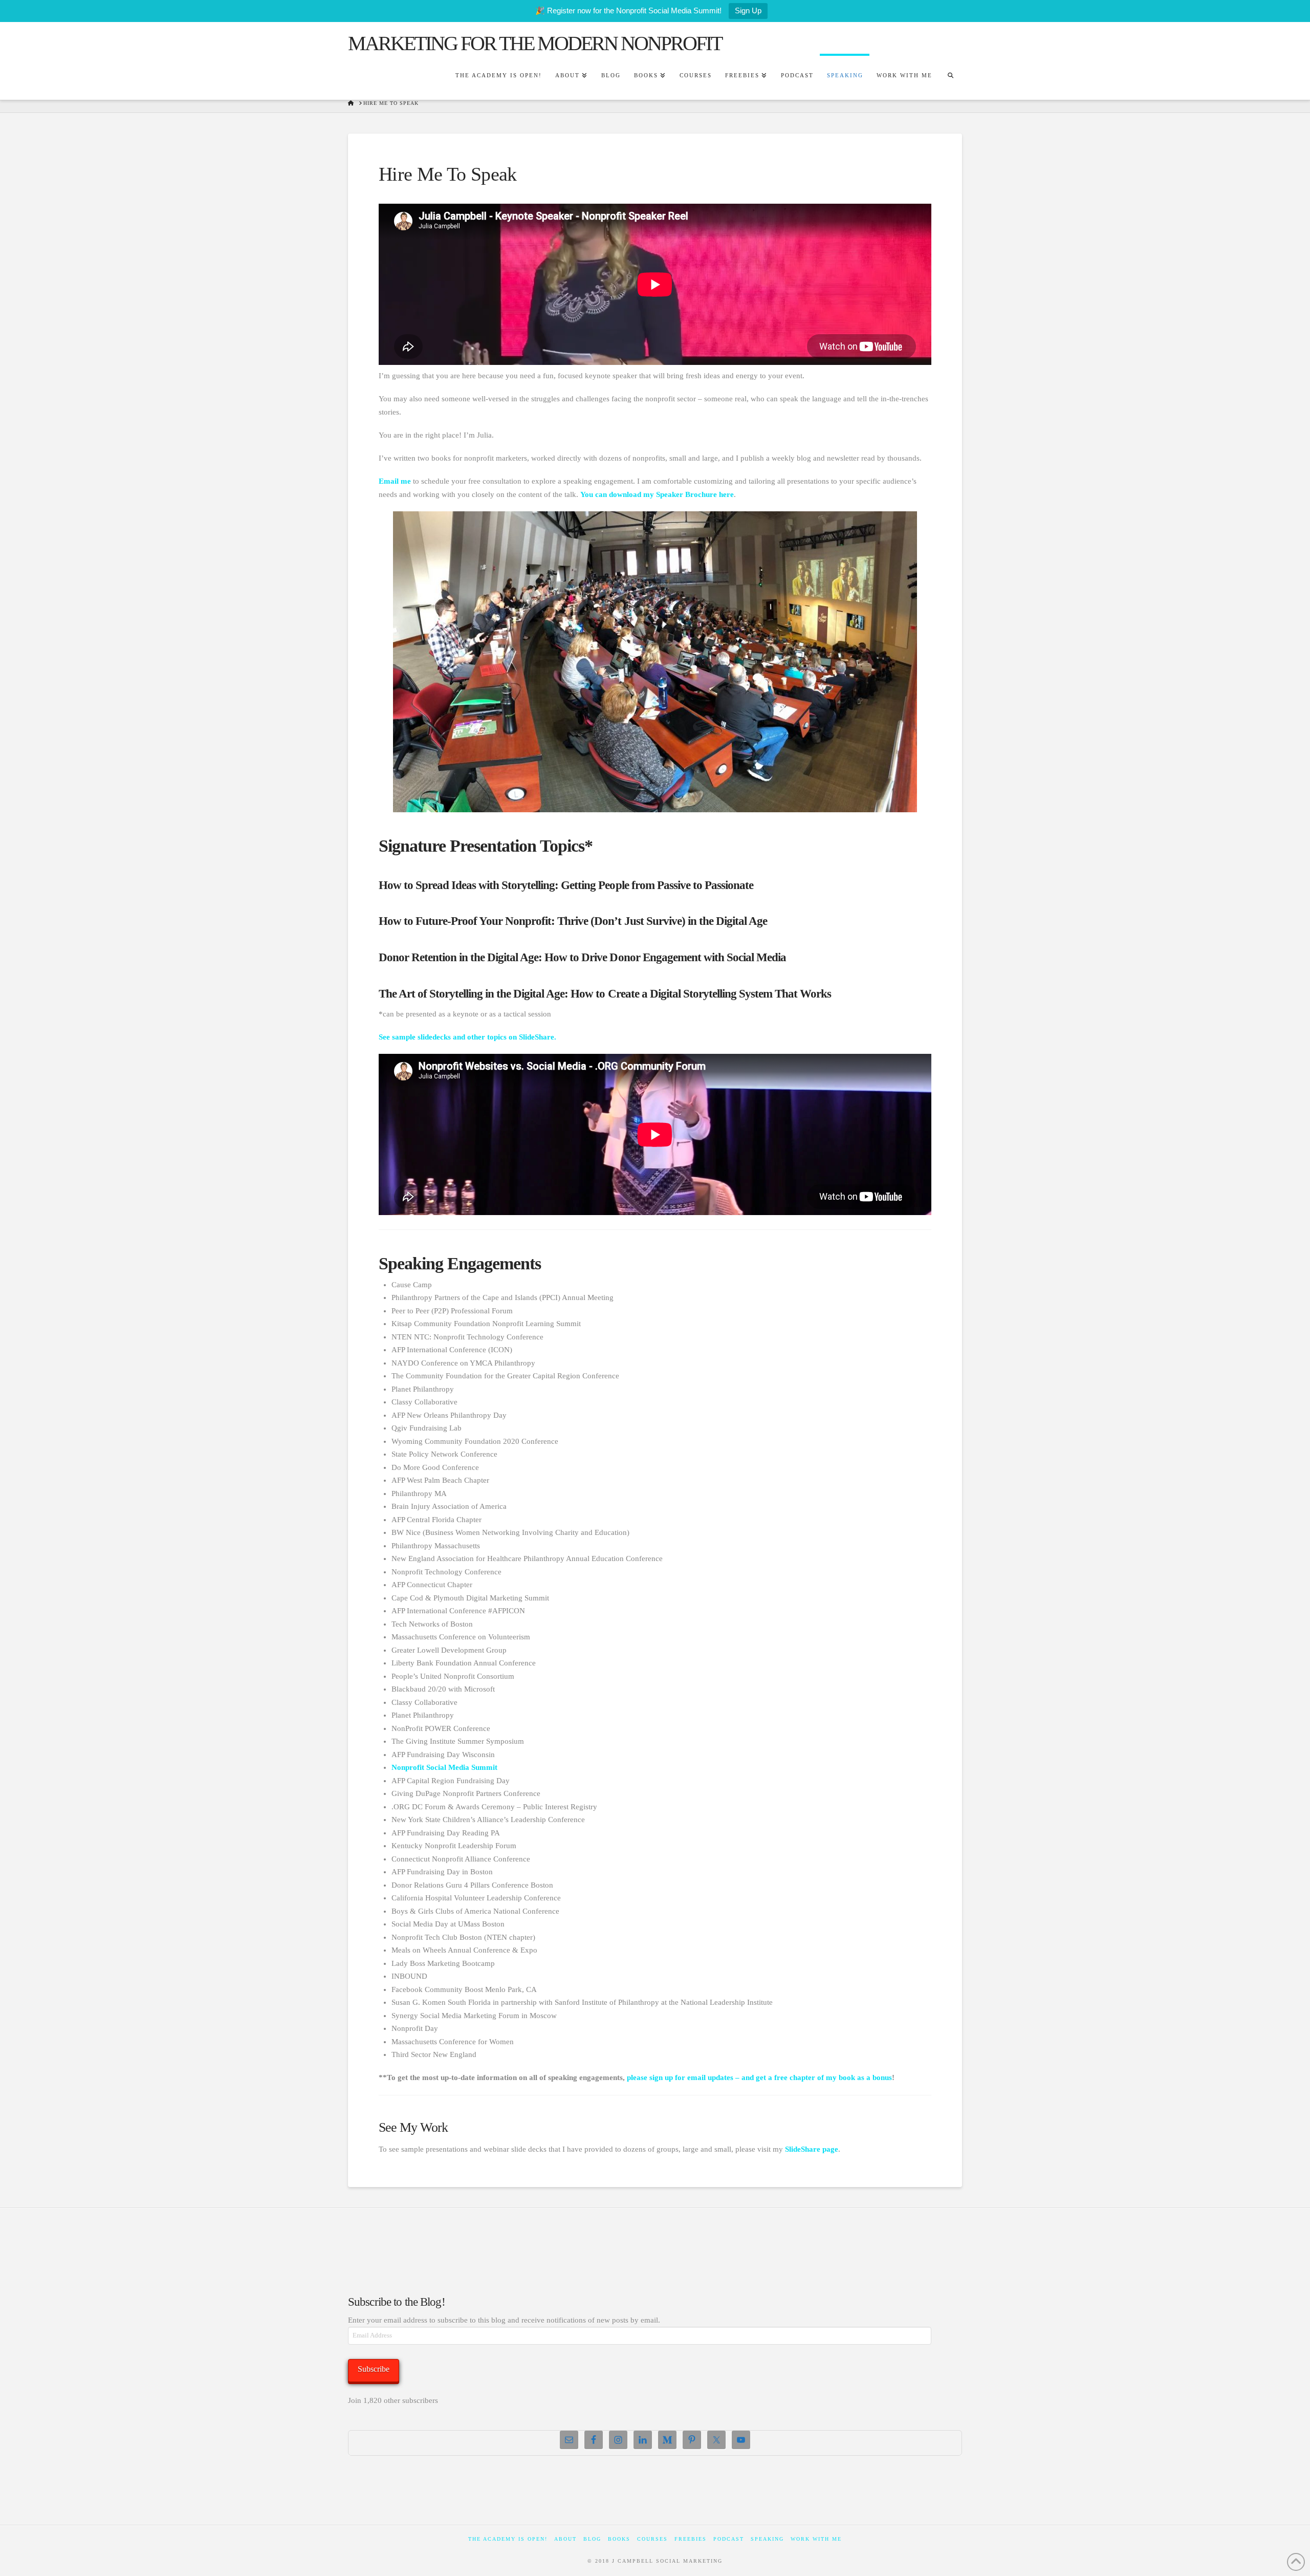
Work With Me (816, 2539)
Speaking (767, 2539)
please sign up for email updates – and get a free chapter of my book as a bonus (759, 2077)
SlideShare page (812, 2149)
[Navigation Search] (950, 77)
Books (619, 2539)
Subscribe (374, 2369)
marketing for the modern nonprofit (535, 44)
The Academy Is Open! (508, 2539)
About (565, 2539)
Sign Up (748, 10)
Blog (592, 2539)
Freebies (691, 2539)
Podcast (729, 2539)
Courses (652, 2539)
